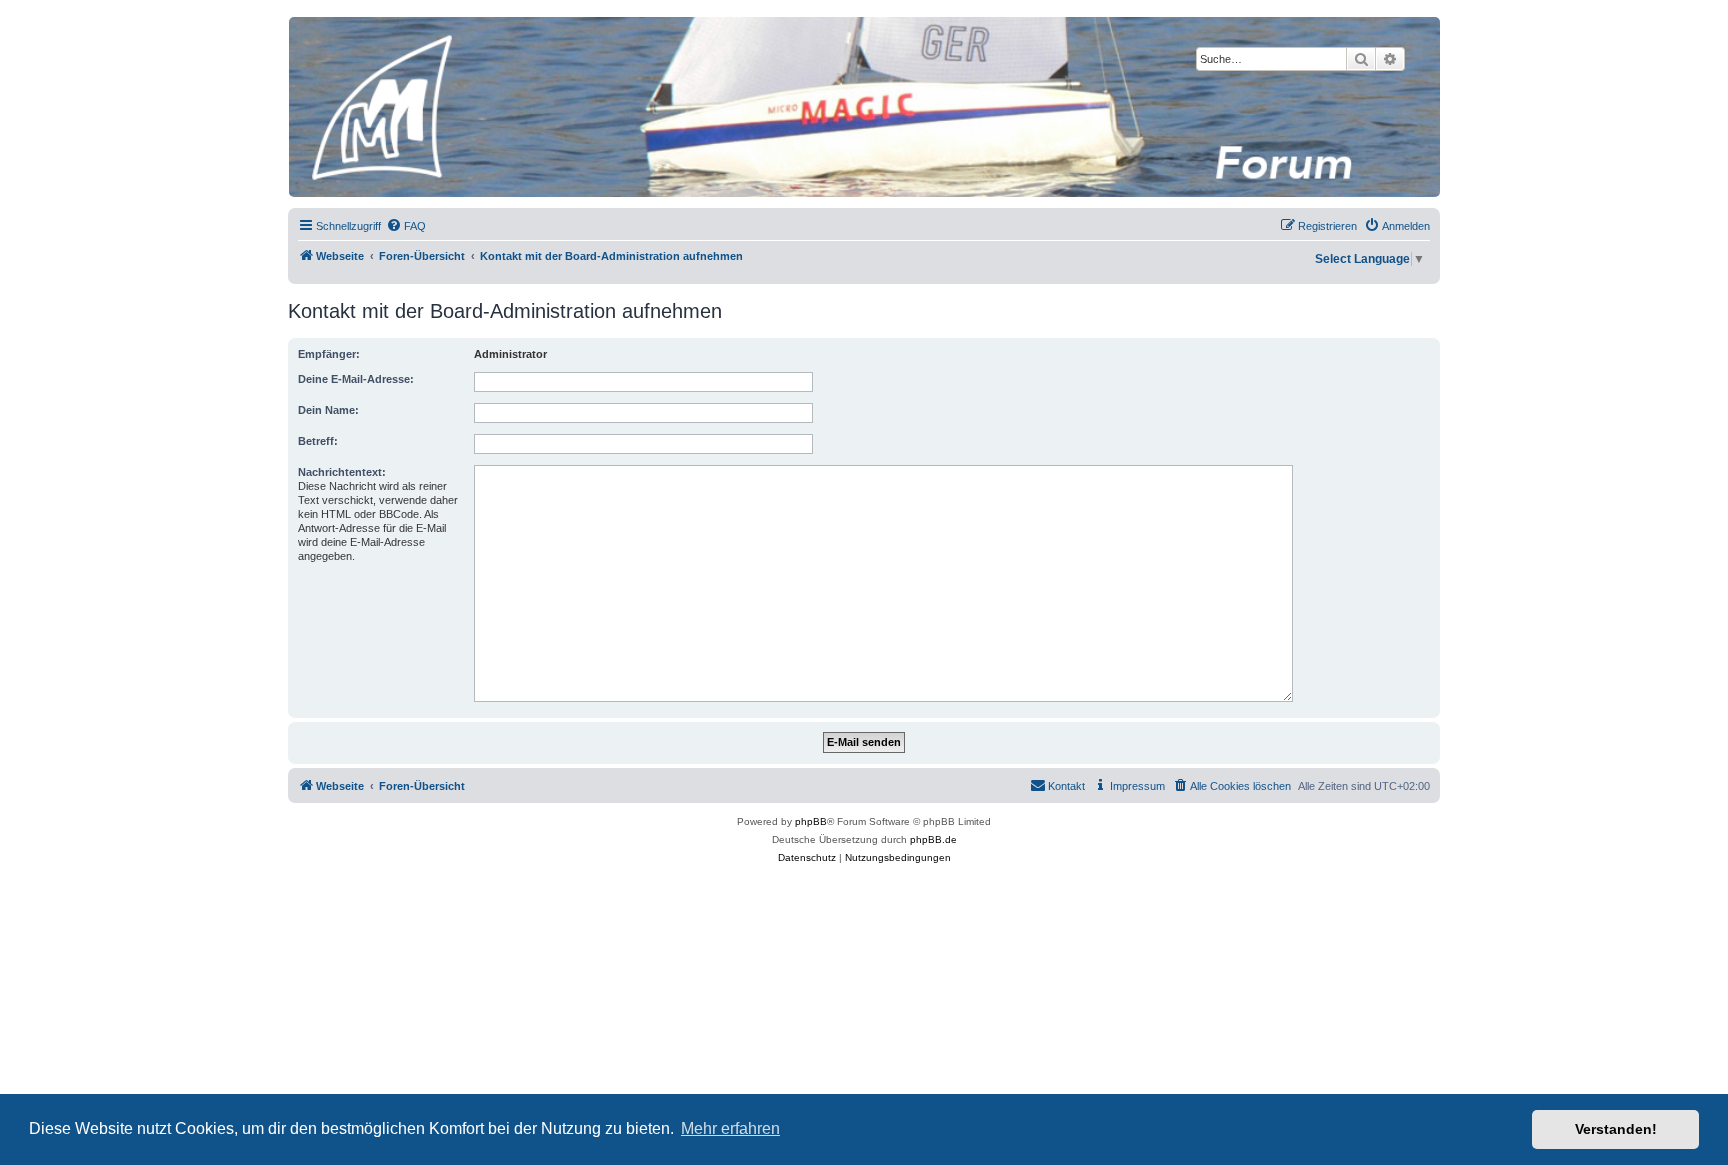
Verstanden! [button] (1616, 1129)
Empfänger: (329, 354)
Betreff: (318, 441)
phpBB (811, 821)
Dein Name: (328, 410)
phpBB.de (933, 839)
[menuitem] (406, 226)
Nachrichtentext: (342, 472)
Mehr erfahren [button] (730, 1128)
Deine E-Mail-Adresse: (356, 379)
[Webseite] (863, 107)
